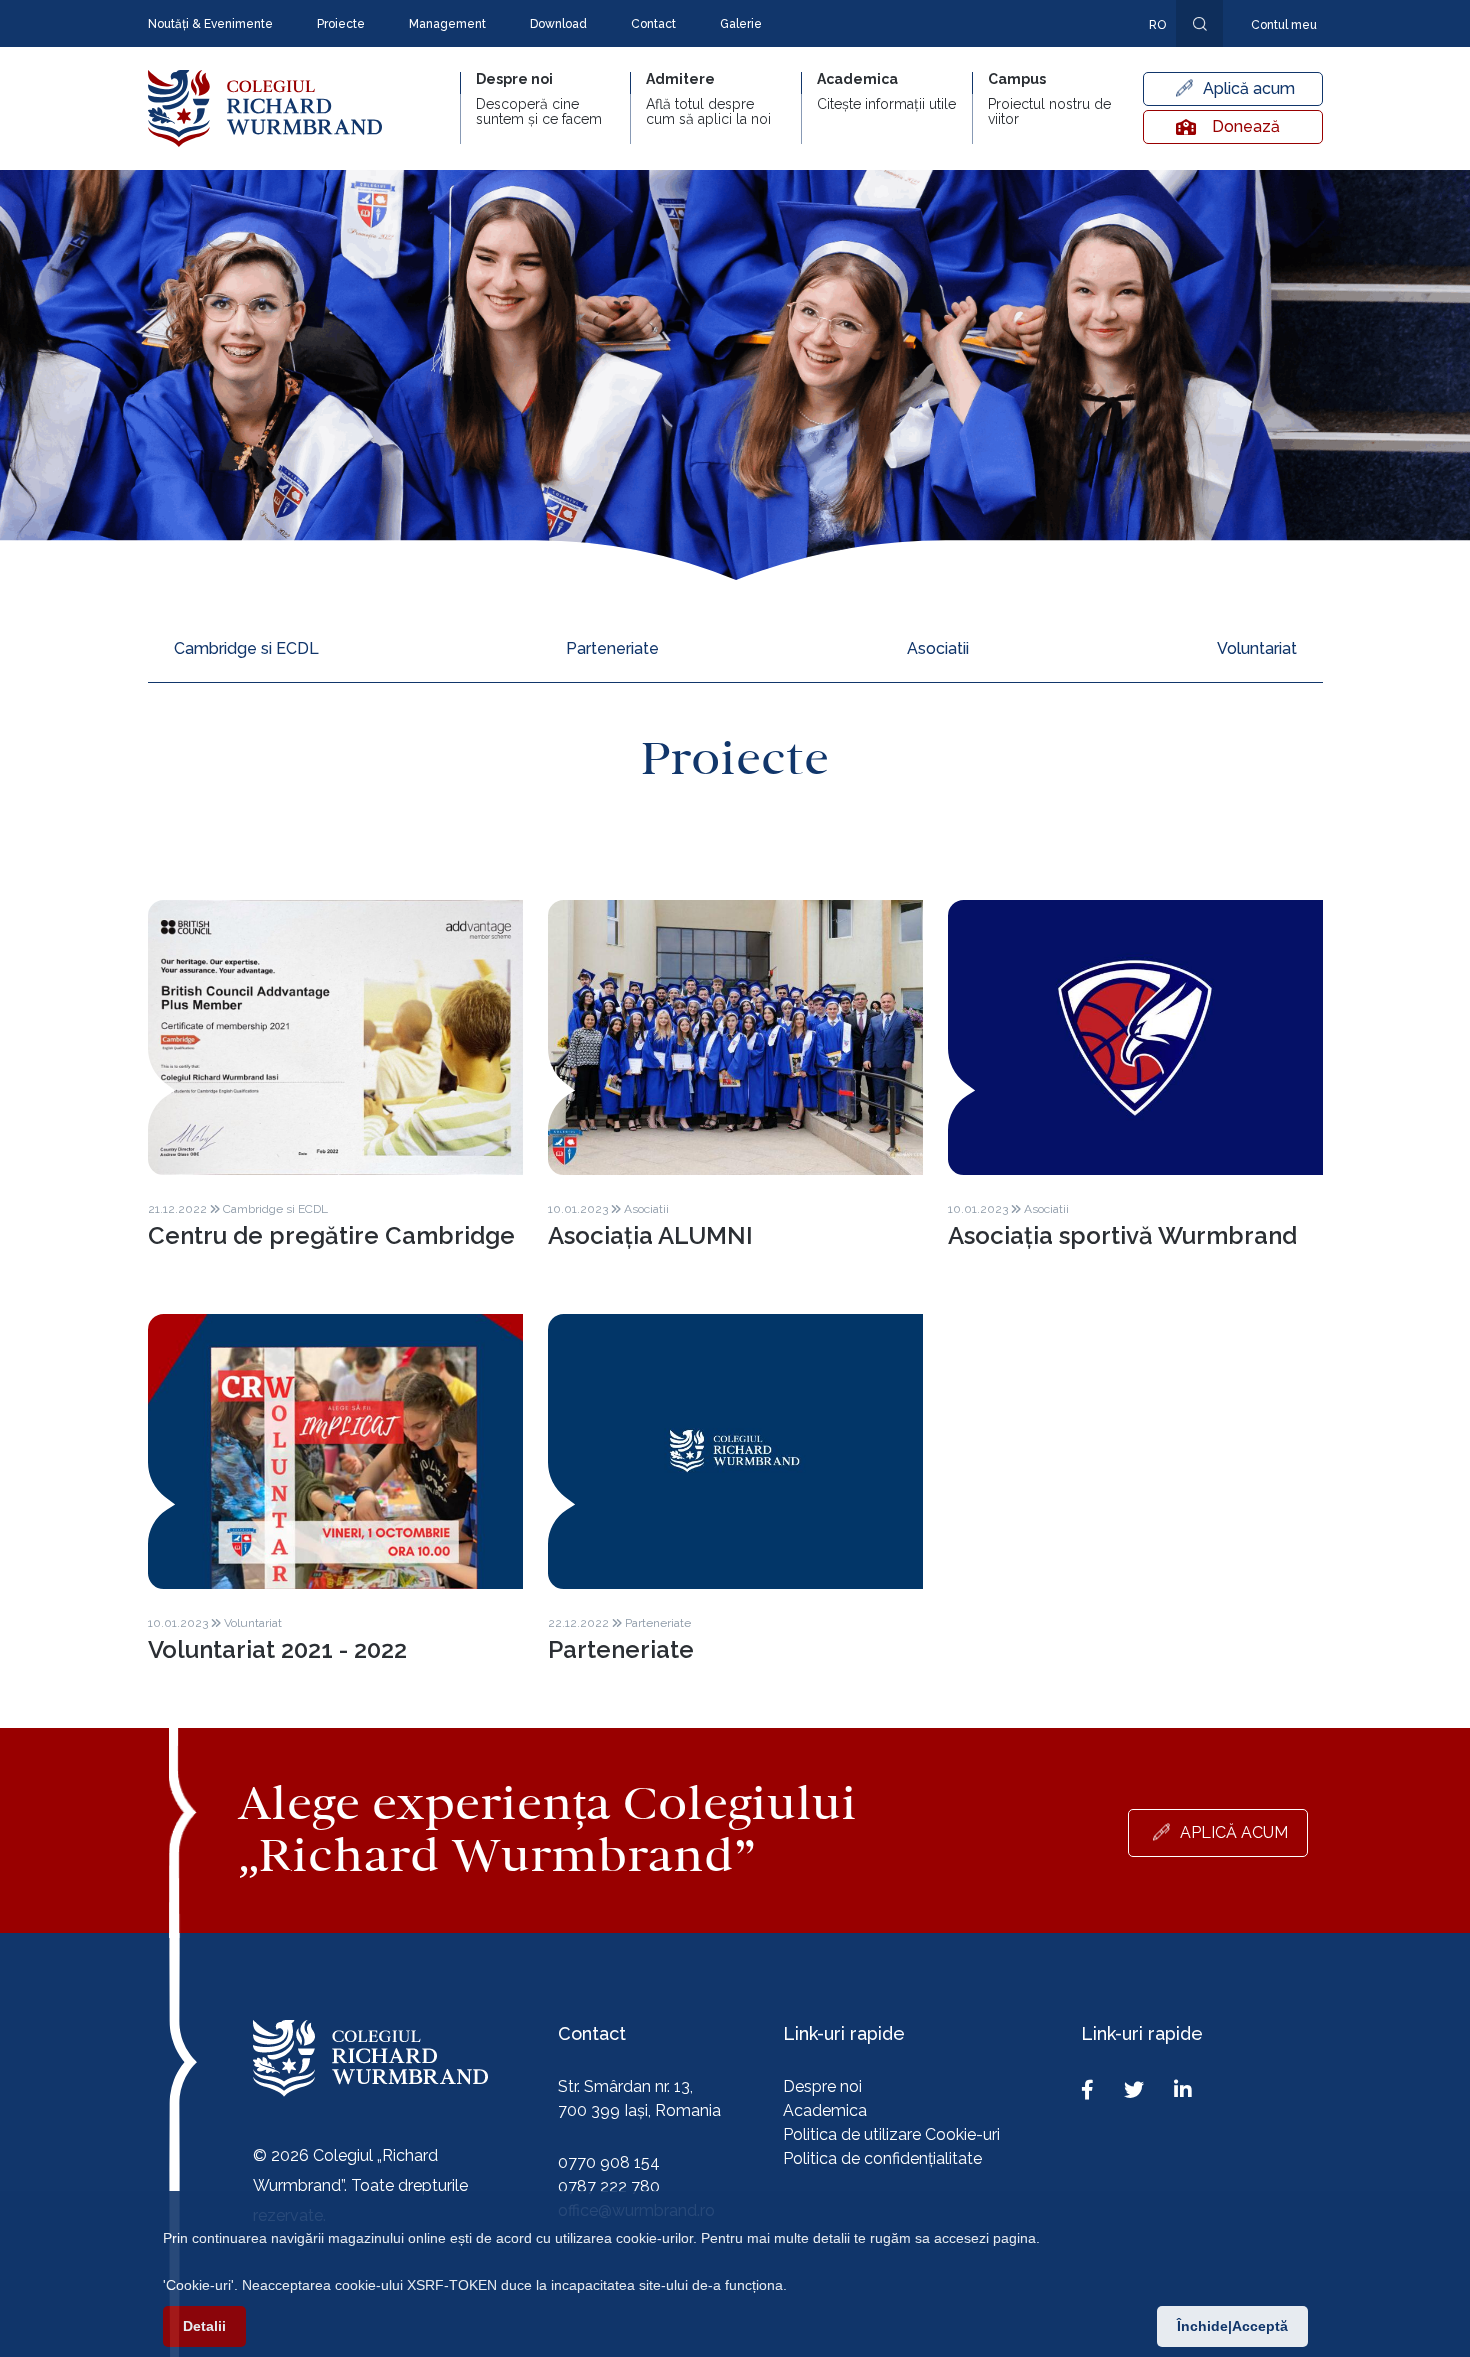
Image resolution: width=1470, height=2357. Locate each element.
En (1147, 54)
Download (558, 24)
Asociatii (938, 648)
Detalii (204, 2326)
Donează (1246, 126)
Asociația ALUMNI (650, 1235)
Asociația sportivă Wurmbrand (1122, 1235)
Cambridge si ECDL (246, 648)
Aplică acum (1249, 88)
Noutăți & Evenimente (210, 24)
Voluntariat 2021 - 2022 (277, 1649)
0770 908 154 (609, 2162)
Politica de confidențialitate (882, 2158)
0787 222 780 (609, 2186)
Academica (825, 2110)
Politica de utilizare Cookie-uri (891, 2134)
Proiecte (341, 24)
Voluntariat (1257, 648)
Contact (653, 24)
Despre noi (822, 2086)
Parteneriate (612, 648)
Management (447, 24)
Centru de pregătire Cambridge (331, 1235)
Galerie (741, 24)
